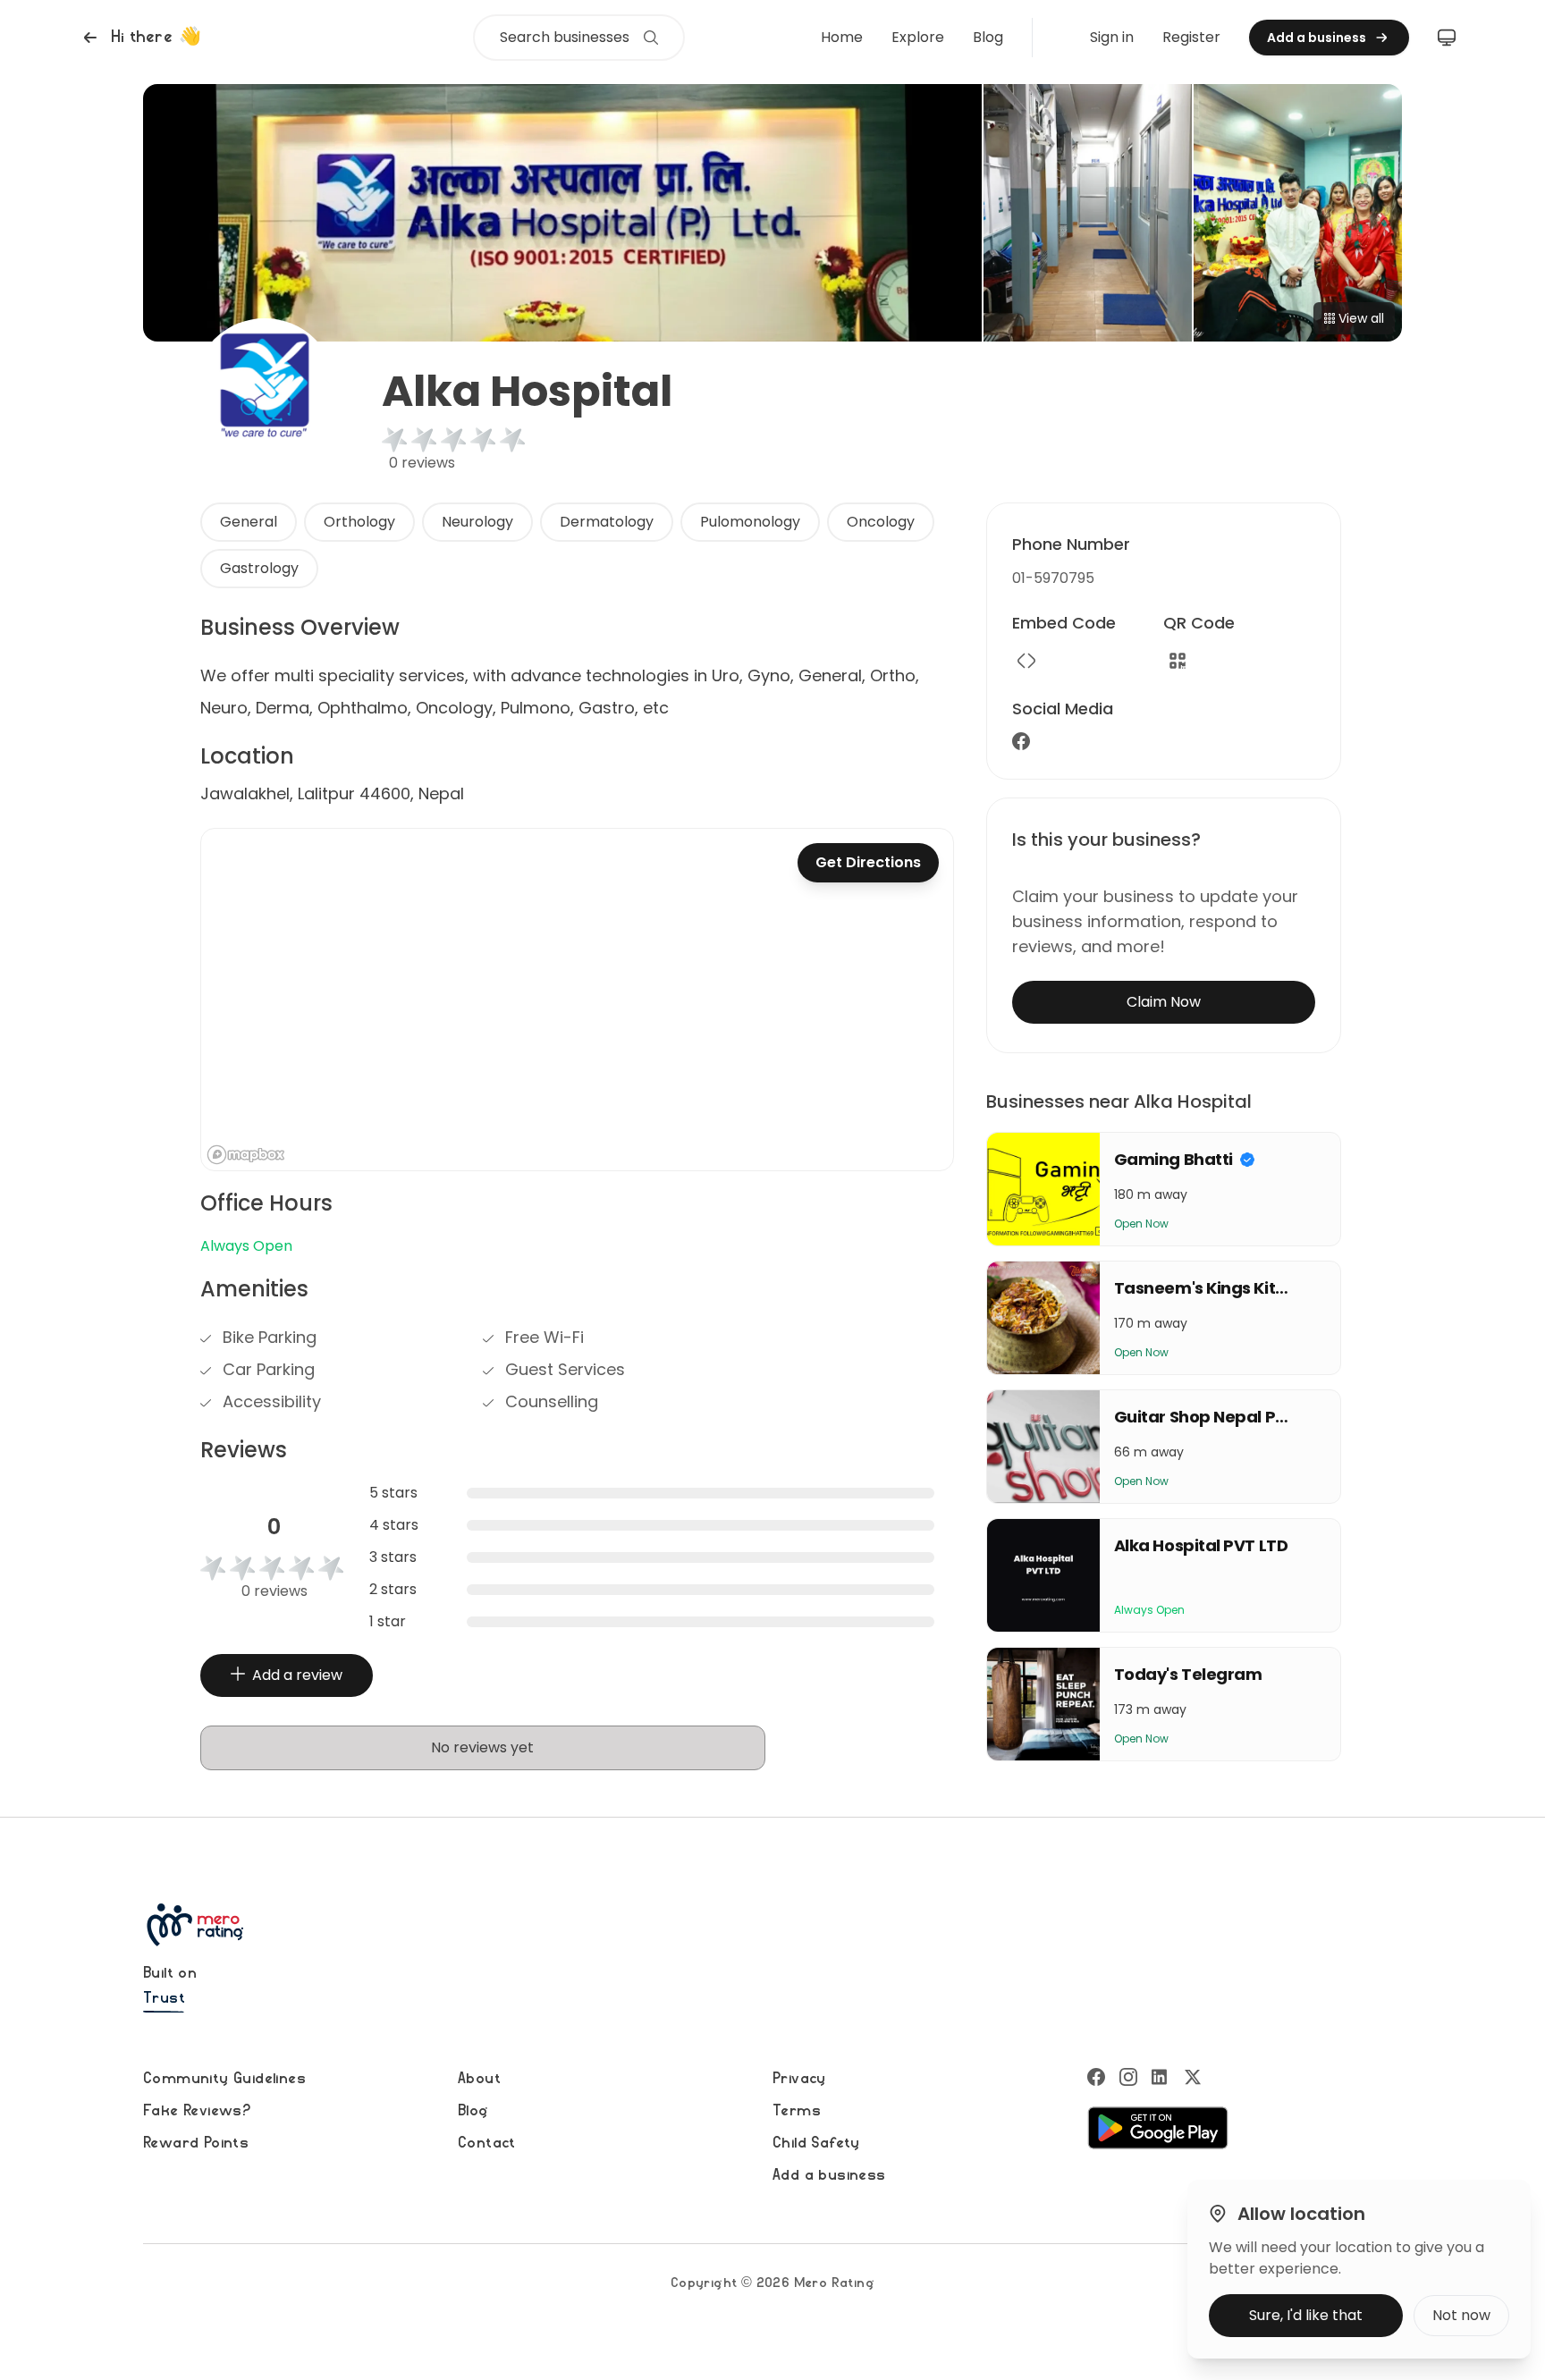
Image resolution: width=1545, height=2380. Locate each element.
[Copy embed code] (1026, 661)
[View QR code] (1178, 661)
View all (1361, 318)
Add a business (829, 2175)
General (249, 522)
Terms (797, 2111)
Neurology (477, 522)
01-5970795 (1053, 578)
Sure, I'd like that (1306, 2315)
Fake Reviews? (197, 2111)
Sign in (1112, 37)
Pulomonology (750, 522)
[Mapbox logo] (246, 1155)
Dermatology (607, 522)
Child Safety (816, 2143)
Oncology (881, 522)
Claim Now (1164, 1002)
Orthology (359, 522)
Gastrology (259, 568)
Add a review (297, 1675)
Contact (487, 2143)
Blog (988, 37)
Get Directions (868, 862)
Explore (918, 37)
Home (842, 37)
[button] (140, 38)
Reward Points (196, 2143)
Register (1191, 37)
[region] (577, 1000)
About (479, 2079)
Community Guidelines (224, 2079)
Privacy (799, 2079)
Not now (1461, 2315)
